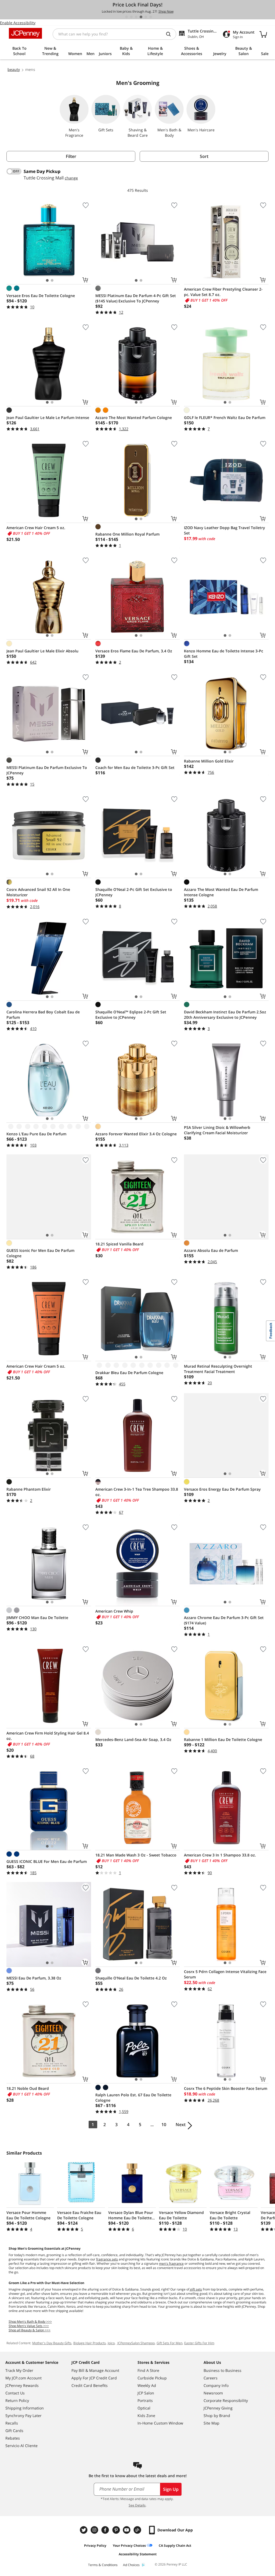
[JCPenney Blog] (138, 2530)
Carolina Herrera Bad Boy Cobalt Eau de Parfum (43, 1015)
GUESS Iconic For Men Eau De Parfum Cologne (40, 1253)
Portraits (145, 2400)
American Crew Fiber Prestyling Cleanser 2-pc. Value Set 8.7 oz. (223, 292)
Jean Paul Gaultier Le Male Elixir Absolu (42, 651)
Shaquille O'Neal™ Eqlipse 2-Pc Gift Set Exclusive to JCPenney (131, 1015)
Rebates (13, 2438)
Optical (144, 2408)
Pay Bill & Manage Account (95, 2370)
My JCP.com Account (23, 2378)
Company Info (216, 2385)
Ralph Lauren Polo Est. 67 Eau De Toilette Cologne (133, 2098)
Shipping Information (25, 2408)
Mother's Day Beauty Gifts (52, 2343)
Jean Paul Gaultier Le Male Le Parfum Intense (48, 418)
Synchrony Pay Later (23, 2416)
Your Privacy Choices (129, 2546)
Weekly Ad (147, 2385)
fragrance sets (107, 2259)
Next (181, 2125)
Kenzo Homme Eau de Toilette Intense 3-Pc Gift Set (224, 654)
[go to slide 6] (151, 17)
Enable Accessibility (18, 23)
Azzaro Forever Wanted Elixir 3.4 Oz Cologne (136, 1134)
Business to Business (222, 2370)
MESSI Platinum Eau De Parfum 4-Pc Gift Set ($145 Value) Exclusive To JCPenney (136, 298)
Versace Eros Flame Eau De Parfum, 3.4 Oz (134, 651)
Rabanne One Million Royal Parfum (127, 534)
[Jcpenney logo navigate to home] (25, 33)
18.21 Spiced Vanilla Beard (119, 1244)
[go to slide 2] (131, 17)
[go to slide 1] (126, 17)
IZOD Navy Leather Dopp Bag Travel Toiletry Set (225, 530)
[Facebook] (106, 2530)
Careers (211, 2378)
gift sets (196, 2289)
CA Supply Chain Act (175, 2546)
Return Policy (17, 2400)
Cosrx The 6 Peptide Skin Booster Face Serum (226, 2088)
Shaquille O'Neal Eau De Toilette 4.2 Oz (131, 1978)
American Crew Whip (114, 1611)
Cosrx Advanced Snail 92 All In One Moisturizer (38, 892)
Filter (71, 156)
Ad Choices (131, 2565)
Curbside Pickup (152, 2378)
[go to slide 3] (136, 17)
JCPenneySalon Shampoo (136, 2343)
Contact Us (15, 2393)
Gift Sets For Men (169, 2343)
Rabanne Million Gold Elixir (209, 761)
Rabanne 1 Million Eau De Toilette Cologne (223, 1739)
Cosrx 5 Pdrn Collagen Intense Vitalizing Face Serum (225, 1974)
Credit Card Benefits (90, 2385)
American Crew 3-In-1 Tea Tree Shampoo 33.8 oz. (137, 1492)
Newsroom (213, 2393)
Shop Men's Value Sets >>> (29, 2326)
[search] (171, 34)
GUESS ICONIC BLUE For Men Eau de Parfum (47, 1861)
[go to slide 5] (146, 17)
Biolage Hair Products (90, 2343)
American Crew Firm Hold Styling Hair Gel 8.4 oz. (48, 1736)
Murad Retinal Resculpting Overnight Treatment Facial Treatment (218, 1369)
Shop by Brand (217, 2416)
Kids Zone (146, 2416)
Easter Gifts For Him (199, 2343)
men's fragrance (171, 2264)
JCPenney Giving (218, 2408)
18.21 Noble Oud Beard (28, 2088)
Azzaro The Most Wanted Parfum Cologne (134, 418)
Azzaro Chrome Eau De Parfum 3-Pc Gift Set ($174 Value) (224, 1620)
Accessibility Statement (138, 2554)
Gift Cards (14, 2431)
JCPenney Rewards (22, 2385)
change (71, 178)
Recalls (12, 2423)
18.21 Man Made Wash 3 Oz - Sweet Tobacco (136, 1855)
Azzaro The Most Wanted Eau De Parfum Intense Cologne (221, 892)
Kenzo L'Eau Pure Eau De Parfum (36, 1134)
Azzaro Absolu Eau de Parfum (211, 1250)
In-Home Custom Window (160, 2423)
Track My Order (19, 2370)
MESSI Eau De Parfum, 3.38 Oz (34, 1978)
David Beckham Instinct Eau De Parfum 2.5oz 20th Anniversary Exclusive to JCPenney (225, 1015)
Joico (111, 2343)
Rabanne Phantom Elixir (29, 1489)
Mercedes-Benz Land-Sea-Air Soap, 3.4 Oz (133, 1739)
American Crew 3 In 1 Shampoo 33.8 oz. (220, 1855)
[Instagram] (95, 2530)
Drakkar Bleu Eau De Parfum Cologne (129, 1373)
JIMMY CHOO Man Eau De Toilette (37, 1618)
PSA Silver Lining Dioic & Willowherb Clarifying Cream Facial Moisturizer (217, 1130)
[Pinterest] (117, 2530)
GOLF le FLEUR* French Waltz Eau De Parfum (225, 418)
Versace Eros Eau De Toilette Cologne (41, 296)
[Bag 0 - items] (263, 34)
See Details (137, 2505)
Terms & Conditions (103, 2565)
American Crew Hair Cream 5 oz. (36, 528)
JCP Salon (146, 2393)
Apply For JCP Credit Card (94, 2378)
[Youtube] (127, 2530)
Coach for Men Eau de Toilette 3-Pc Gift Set (135, 767)
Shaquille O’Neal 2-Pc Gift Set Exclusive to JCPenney (134, 892)
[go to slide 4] (141, 17)
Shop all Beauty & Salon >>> (30, 2330)
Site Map (211, 2423)
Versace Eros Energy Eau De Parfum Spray (222, 1489)
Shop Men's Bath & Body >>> (30, 2322)
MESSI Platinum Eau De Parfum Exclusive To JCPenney (47, 770)
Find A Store (148, 2370)
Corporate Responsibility (226, 2400)
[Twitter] (84, 2530)
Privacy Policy (95, 2546)
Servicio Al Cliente (21, 2446)
